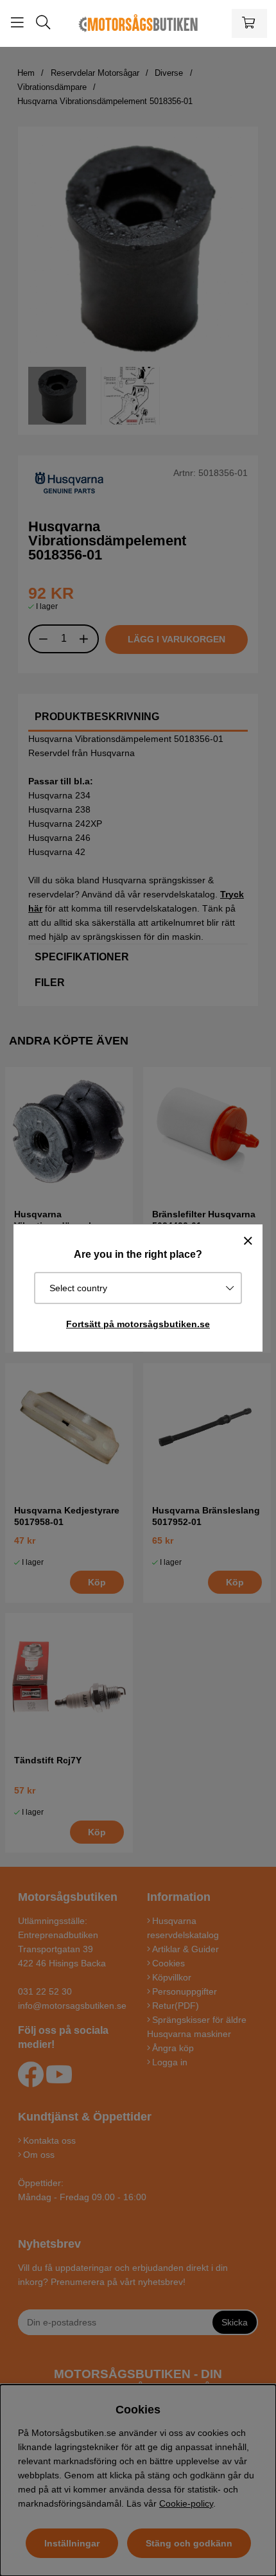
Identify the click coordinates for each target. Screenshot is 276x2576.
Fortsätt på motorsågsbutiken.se (138, 1324)
